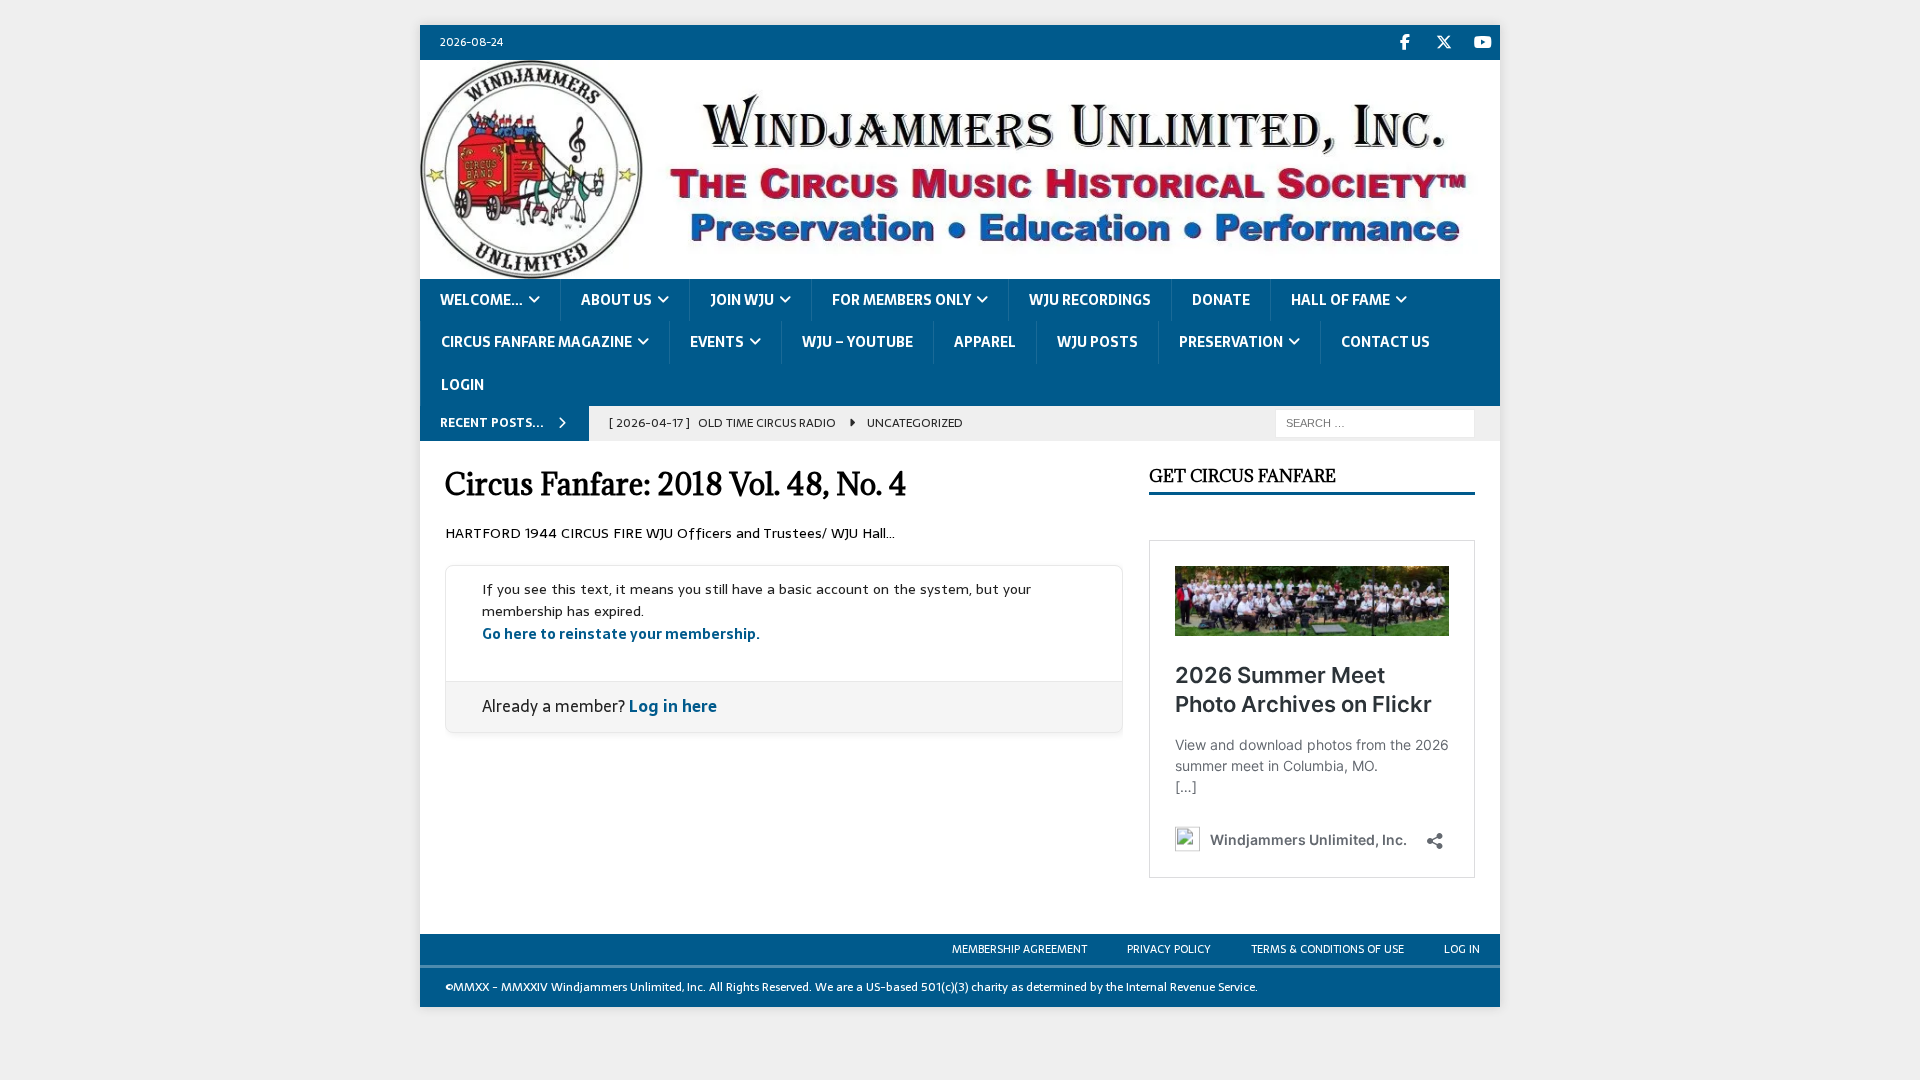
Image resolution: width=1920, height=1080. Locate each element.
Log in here (673, 706)
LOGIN (462, 385)
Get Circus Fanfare (1242, 476)
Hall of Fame (1340, 300)
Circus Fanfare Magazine (536, 342)
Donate (1221, 300)
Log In (1462, 949)
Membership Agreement (1019, 949)
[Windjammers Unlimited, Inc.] (960, 267)
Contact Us (1385, 342)
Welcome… (481, 300)
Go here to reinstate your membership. (621, 634)
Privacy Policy (1169, 949)
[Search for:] (1375, 422)
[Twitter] (1443, 42)
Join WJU (742, 300)
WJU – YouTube (857, 342)
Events (717, 342)
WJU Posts (1097, 342)
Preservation (1231, 342)
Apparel (985, 342)
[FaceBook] (1404, 42)
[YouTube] (1482, 42)
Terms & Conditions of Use (1327, 949)
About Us (616, 300)
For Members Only (901, 300)
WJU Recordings (1090, 300)
